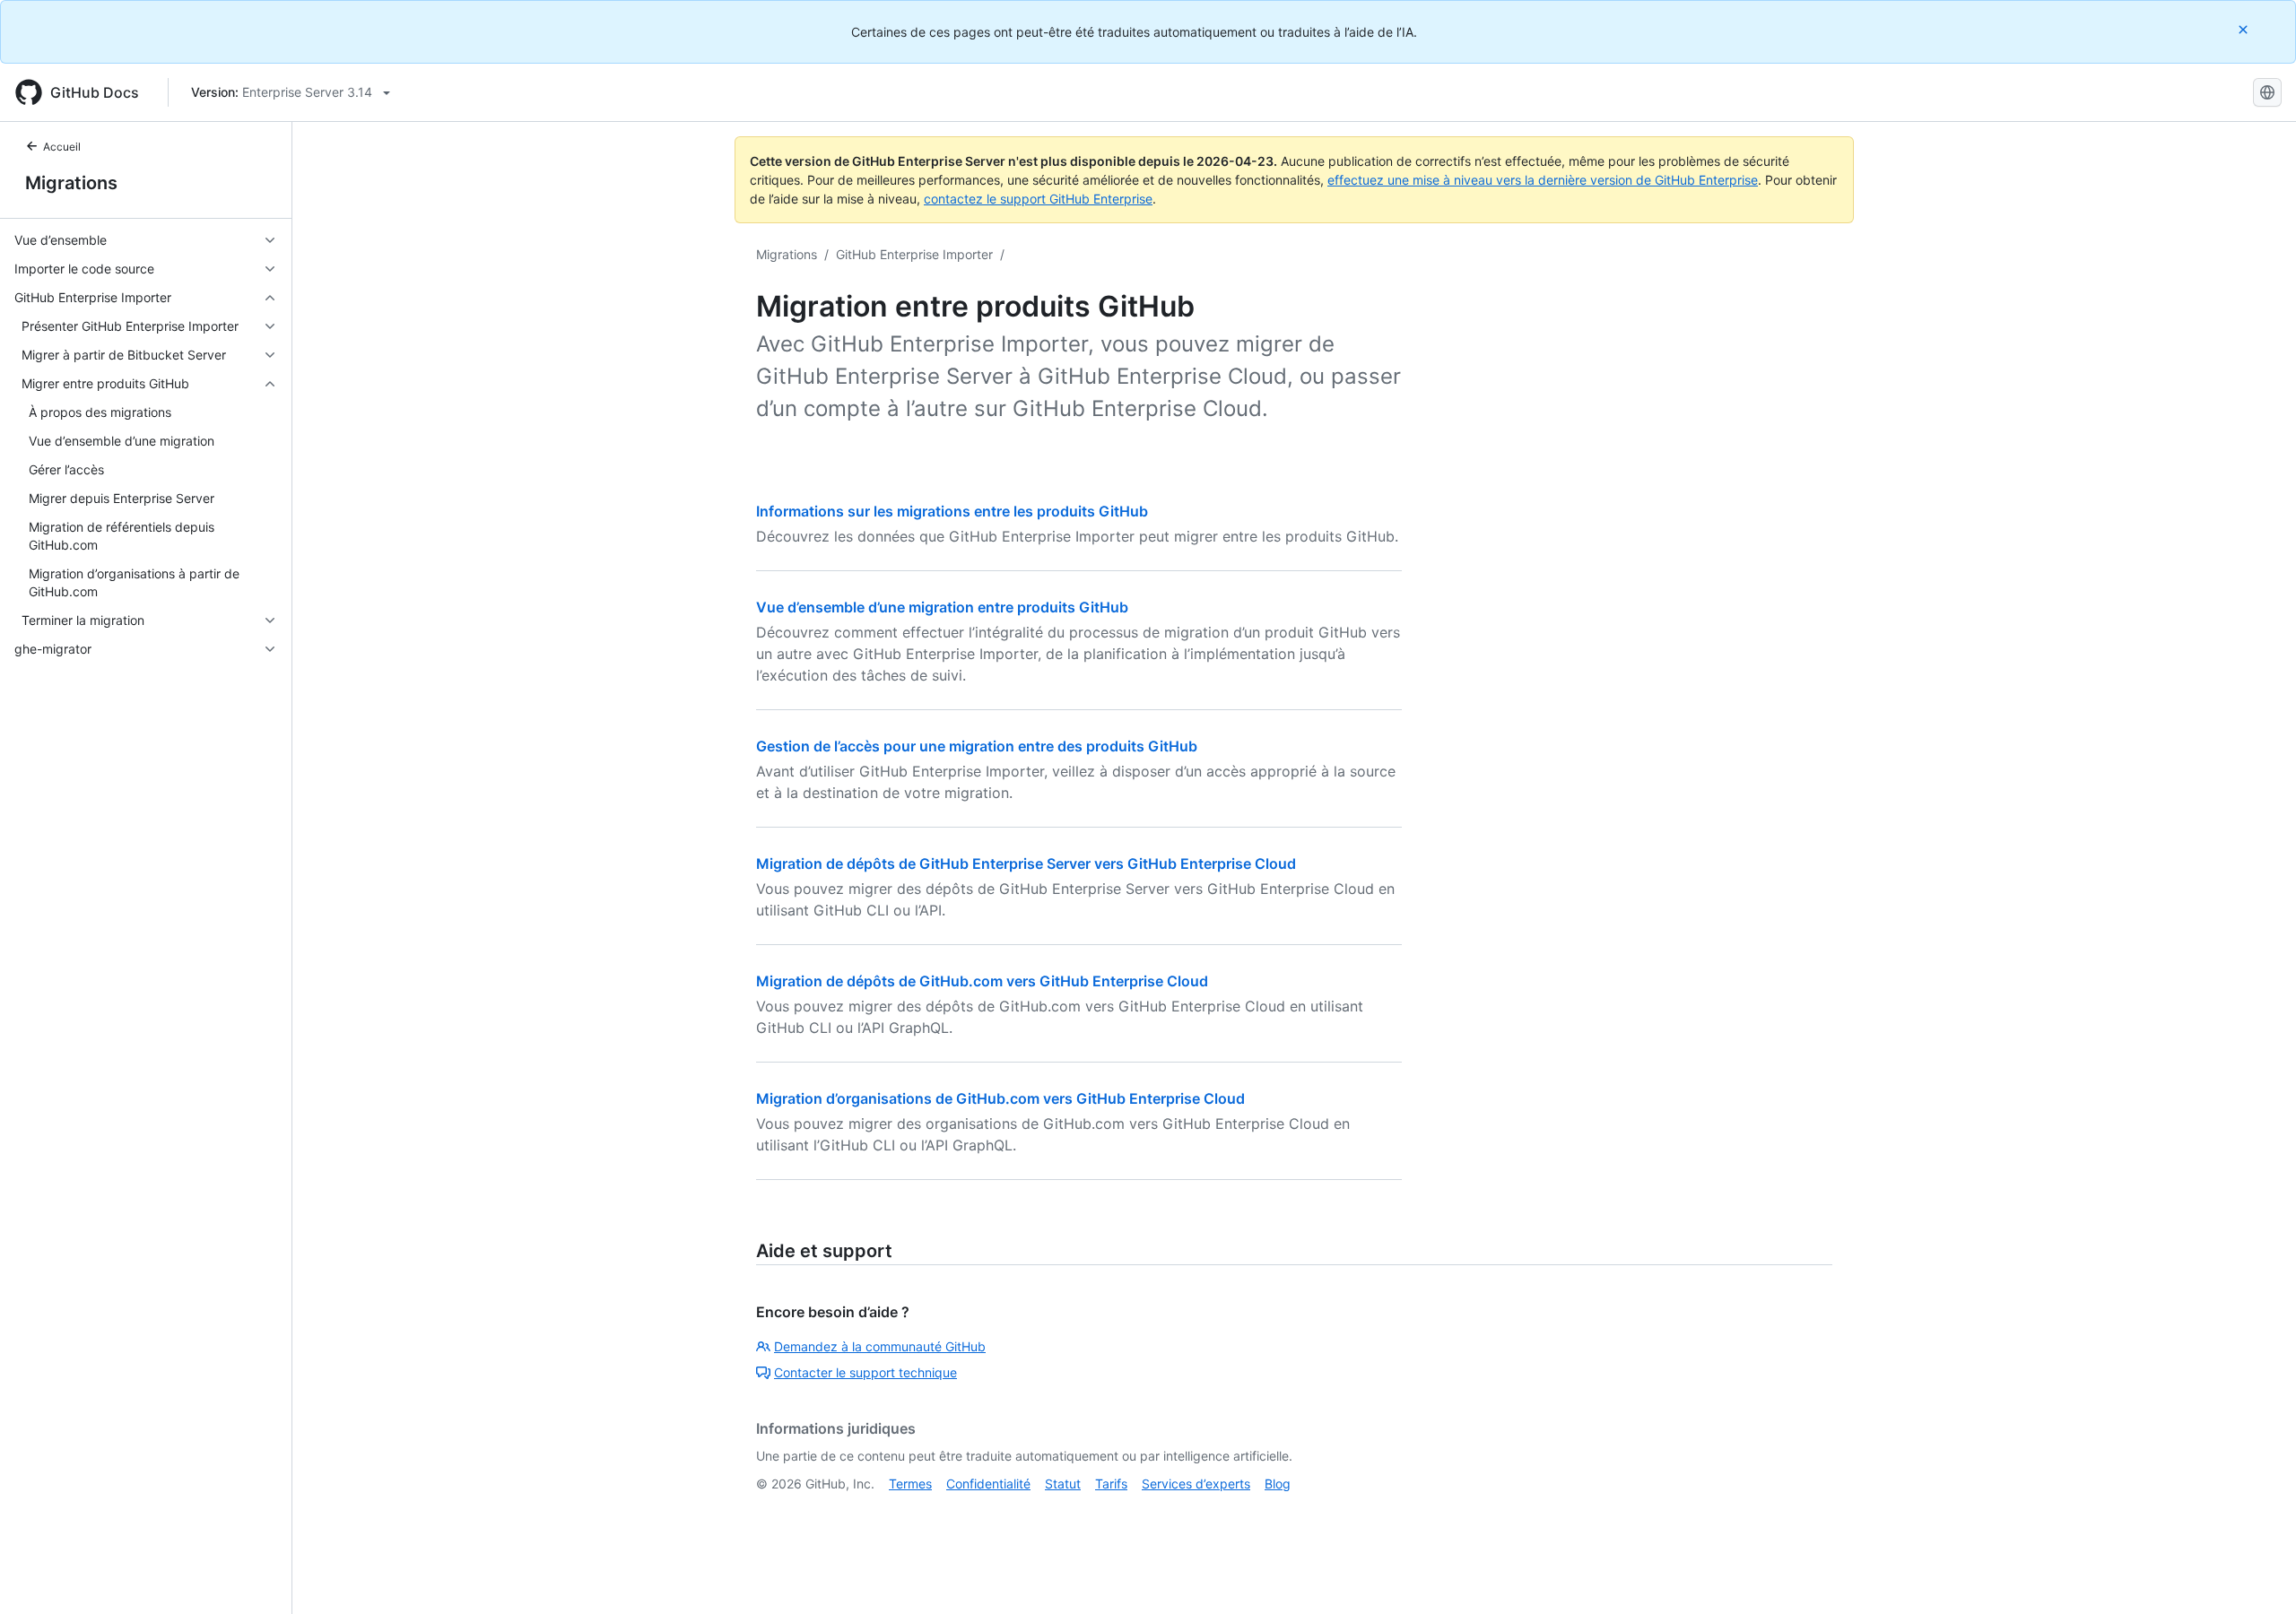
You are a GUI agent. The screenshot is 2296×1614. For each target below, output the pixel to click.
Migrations (71, 183)
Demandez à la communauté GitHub (880, 1346)
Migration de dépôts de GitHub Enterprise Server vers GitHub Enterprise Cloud (1026, 863)
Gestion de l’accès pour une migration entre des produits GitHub (977, 746)
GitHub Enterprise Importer (914, 254)
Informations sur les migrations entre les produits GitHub (952, 511)
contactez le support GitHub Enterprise (1038, 199)
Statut (1063, 1484)
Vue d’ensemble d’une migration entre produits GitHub (942, 607)
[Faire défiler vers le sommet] (2257, 1575)
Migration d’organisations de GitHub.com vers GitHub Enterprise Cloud (1000, 1098)
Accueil (62, 147)
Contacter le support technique (865, 1372)
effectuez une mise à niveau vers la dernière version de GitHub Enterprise (1543, 180)
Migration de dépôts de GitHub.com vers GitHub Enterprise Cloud (982, 981)
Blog (1278, 1484)
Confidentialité (988, 1484)
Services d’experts (1196, 1484)
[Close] (2245, 29)
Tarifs (1111, 1484)
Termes (910, 1484)
